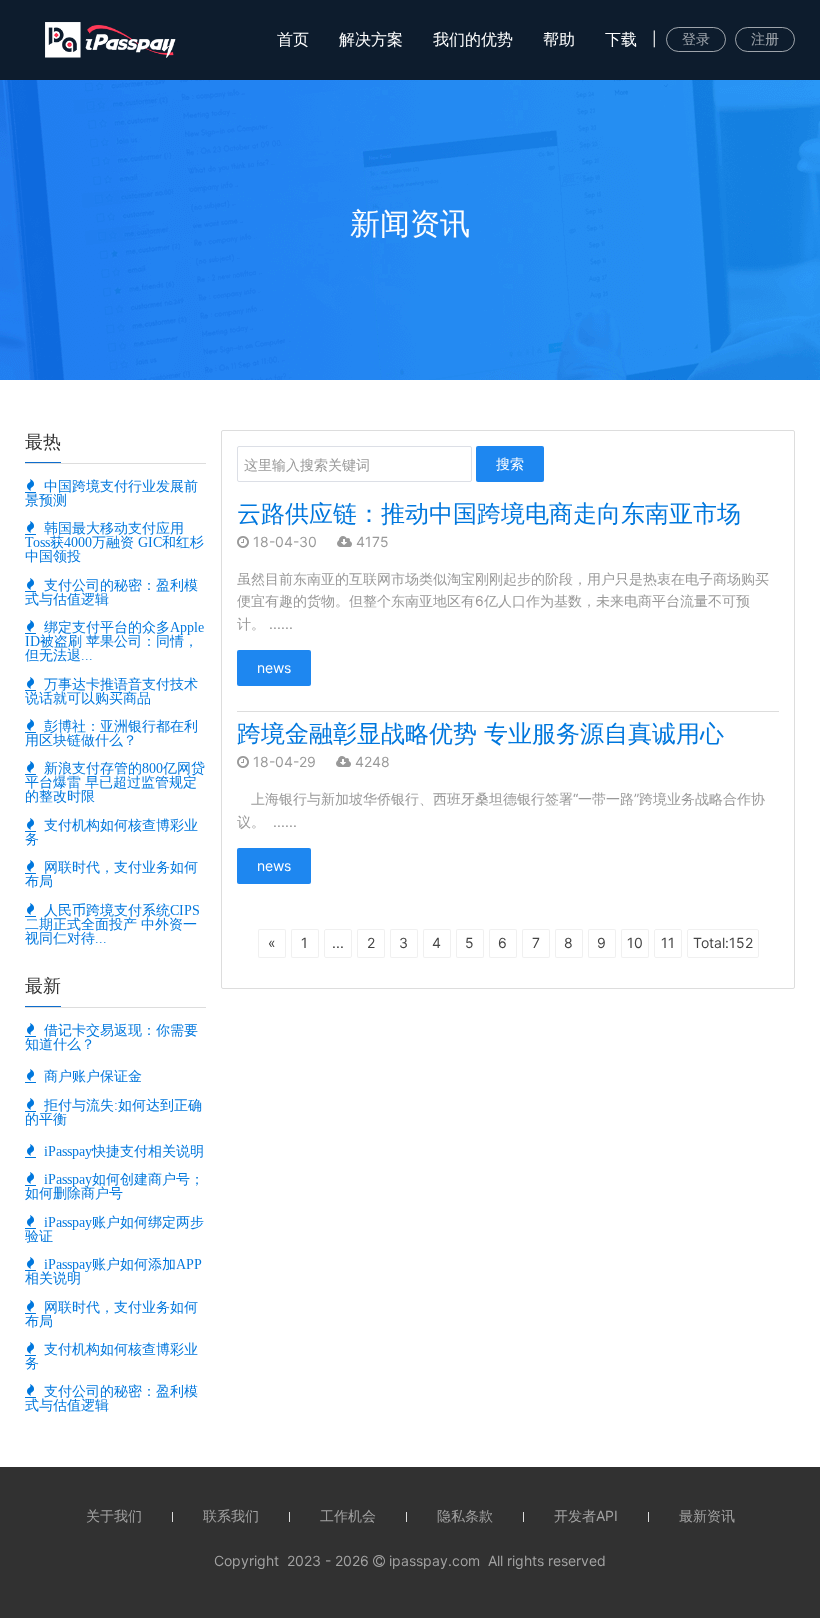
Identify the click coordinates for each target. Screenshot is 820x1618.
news (274, 667)
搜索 (510, 463)
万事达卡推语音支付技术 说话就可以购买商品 (111, 691)
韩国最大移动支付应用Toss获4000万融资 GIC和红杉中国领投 (114, 542)
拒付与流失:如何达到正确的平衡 (113, 1112)
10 (635, 942)
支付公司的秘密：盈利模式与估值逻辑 (111, 592)
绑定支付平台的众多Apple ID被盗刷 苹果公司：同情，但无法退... (114, 641)
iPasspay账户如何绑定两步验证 (114, 1229)
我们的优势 (473, 38)
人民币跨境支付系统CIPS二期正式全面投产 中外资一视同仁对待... (112, 924)
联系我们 (231, 1515)
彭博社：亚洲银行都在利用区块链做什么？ (111, 733)
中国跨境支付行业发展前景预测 (111, 493)
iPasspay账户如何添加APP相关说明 (113, 1271)
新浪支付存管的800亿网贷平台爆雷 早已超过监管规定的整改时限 (115, 782)
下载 (621, 38)
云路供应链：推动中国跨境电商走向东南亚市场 (489, 513)
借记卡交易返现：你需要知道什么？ (111, 1037)
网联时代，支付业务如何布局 (111, 874)
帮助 (559, 38)
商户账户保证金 (89, 1076)
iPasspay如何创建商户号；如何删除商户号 (114, 1186)
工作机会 (348, 1515)
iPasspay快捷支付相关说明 (120, 1151)
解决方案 (371, 38)
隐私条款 (465, 1515)
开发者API (586, 1515)
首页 (293, 38)
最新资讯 (707, 1515)
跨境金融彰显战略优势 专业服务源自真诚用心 (480, 733)
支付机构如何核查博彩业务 (111, 832)
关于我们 (114, 1515)
